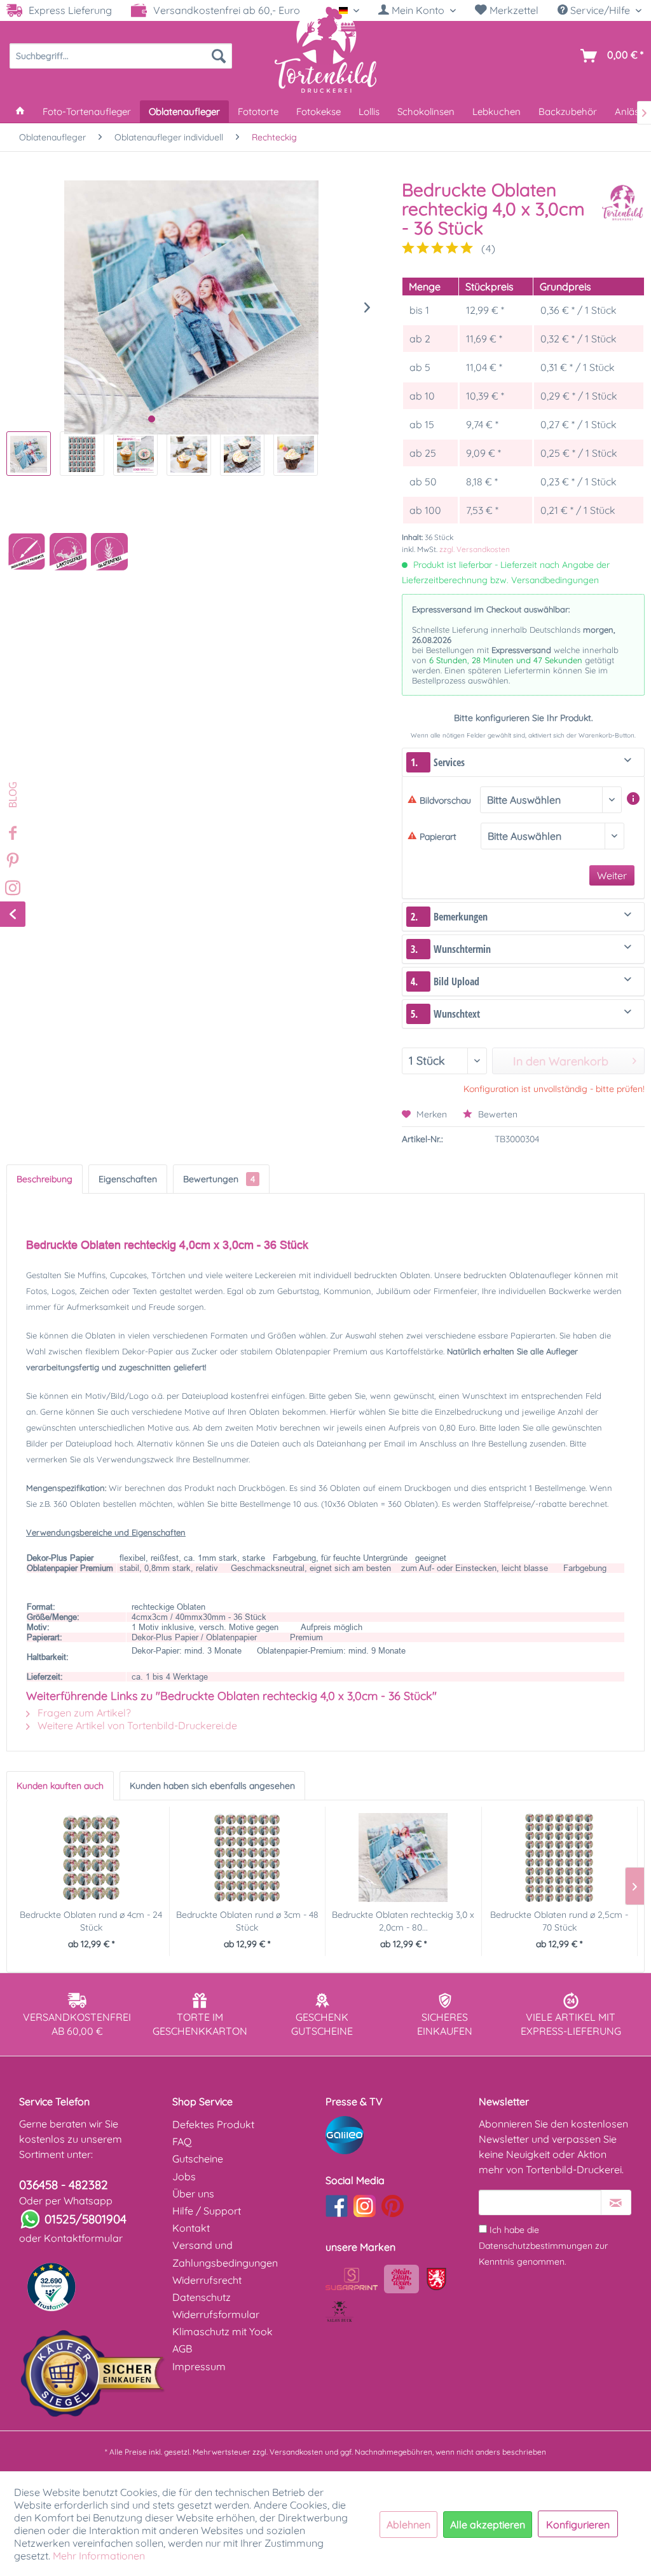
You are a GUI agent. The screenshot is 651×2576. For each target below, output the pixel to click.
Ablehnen (408, 2525)
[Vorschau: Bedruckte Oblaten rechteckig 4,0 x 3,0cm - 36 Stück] (29, 454)
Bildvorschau (445, 800)
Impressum (199, 2366)
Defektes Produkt (213, 2124)
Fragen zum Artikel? (83, 1713)
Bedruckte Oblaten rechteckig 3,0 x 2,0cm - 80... (403, 1921)
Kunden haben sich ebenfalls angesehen (212, 1786)
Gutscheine (198, 2159)
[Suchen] (219, 56)
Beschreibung (45, 1179)
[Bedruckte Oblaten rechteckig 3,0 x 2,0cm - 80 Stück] (403, 1858)
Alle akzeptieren (488, 2525)
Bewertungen (219, 1179)
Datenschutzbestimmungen (536, 2246)
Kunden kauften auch (60, 1786)
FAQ (182, 2141)
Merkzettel (513, 10)
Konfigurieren (578, 2525)
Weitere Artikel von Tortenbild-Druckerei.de (136, 1725)
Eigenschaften (128, 1179)
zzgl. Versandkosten (475, 549)
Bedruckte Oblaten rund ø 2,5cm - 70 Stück (559, 1921)
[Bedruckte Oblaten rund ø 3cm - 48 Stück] (248, 1858)
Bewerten (497, 1114)
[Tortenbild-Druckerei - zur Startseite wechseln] (325, 49)
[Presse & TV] (399, 2135)
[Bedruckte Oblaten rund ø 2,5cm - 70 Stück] (560, 1858)
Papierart (438, 837)
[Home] (20, 111)
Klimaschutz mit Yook (223, 2331)
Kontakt (191, 2228)
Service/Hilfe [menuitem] (600, 10)
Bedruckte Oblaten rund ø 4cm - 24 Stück (91, 1921)
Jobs (184, 2176)
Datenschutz (202, 2297)
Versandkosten (296, 2452)
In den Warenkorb (561, 1061)
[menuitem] (417, 10)
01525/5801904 (86, 2219)
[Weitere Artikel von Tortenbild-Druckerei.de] (622, 203)
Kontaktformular (83, 2238)
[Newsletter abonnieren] (616, 2202)
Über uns (193, 2194)
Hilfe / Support (207, 2211)
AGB (182, 2349)
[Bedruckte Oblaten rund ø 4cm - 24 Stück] (91, 1858)
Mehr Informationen (99, 2556)
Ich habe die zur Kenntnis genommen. (543, 2246)
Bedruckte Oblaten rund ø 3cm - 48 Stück (247, 1921)
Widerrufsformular (216, 2314)
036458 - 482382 (64, 2185)
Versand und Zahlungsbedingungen (225, 2254)
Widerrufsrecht (207, 2280)
